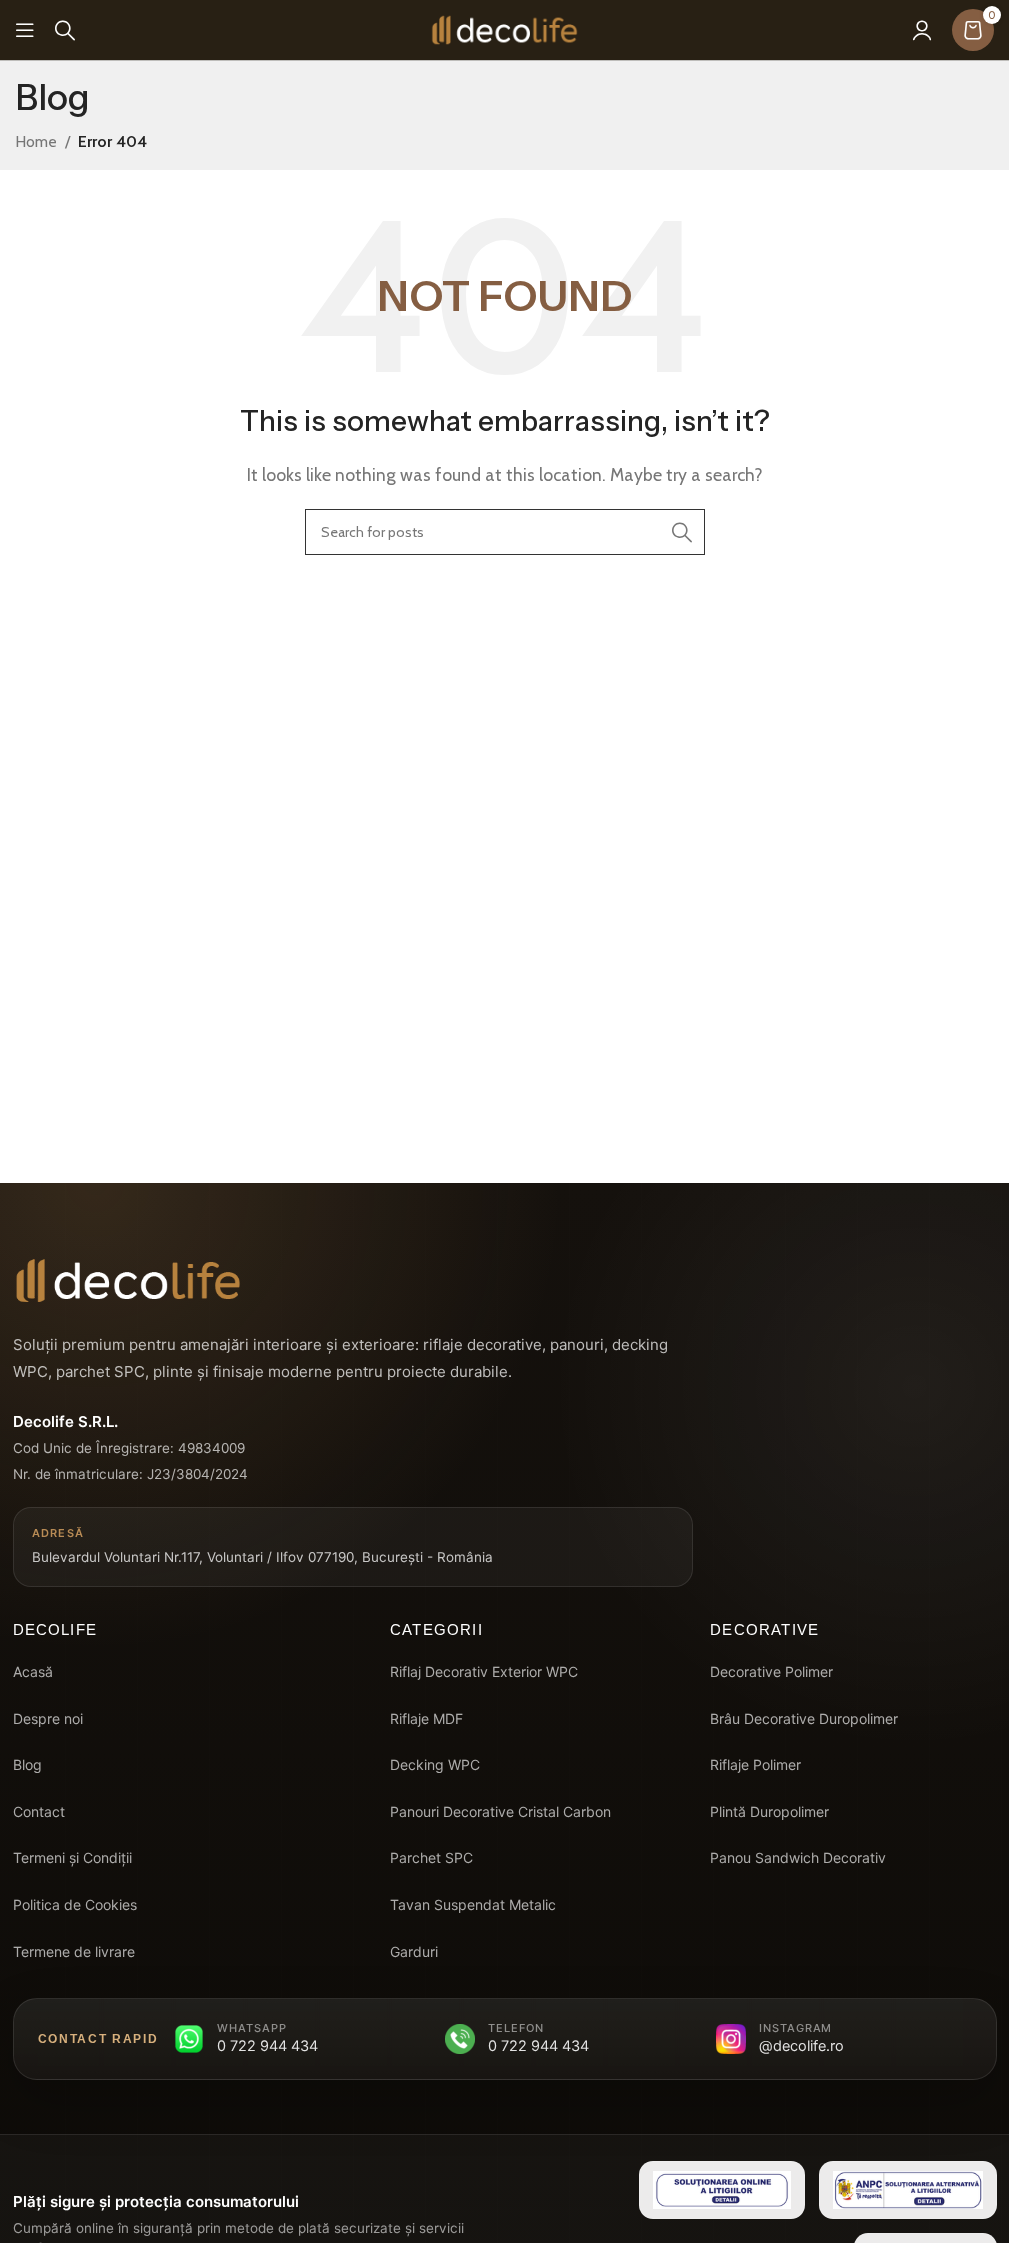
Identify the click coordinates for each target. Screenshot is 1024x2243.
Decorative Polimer (771, 1671)
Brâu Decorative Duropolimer (804, 1718)
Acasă (33, 1671)
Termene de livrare (74, 1951)
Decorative (764, 1629)
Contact (39, 1811)
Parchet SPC (431, 1857)
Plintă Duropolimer (769, 1811)
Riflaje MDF (426, 1718)
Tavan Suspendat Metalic (473, 1904)
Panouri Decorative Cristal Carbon (500, 1811)
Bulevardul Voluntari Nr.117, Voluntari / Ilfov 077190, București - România (262, 1546)
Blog (27, 1764)
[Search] (65, 30)
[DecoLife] (128, 1281)
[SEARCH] (682, 532)
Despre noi (48, 1718)
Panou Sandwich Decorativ (798, 1857)
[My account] (922, 30)
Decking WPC (435, 1764)
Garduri (414, 1951)
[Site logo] (505, 28)
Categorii (436, 1629)
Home (36, 141)
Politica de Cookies (75, 1904)
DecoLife (55, 1629)
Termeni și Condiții (72, 1857)
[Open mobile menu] (25, 30)
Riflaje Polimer (755, 1764)
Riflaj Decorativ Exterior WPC (484, 1671)
